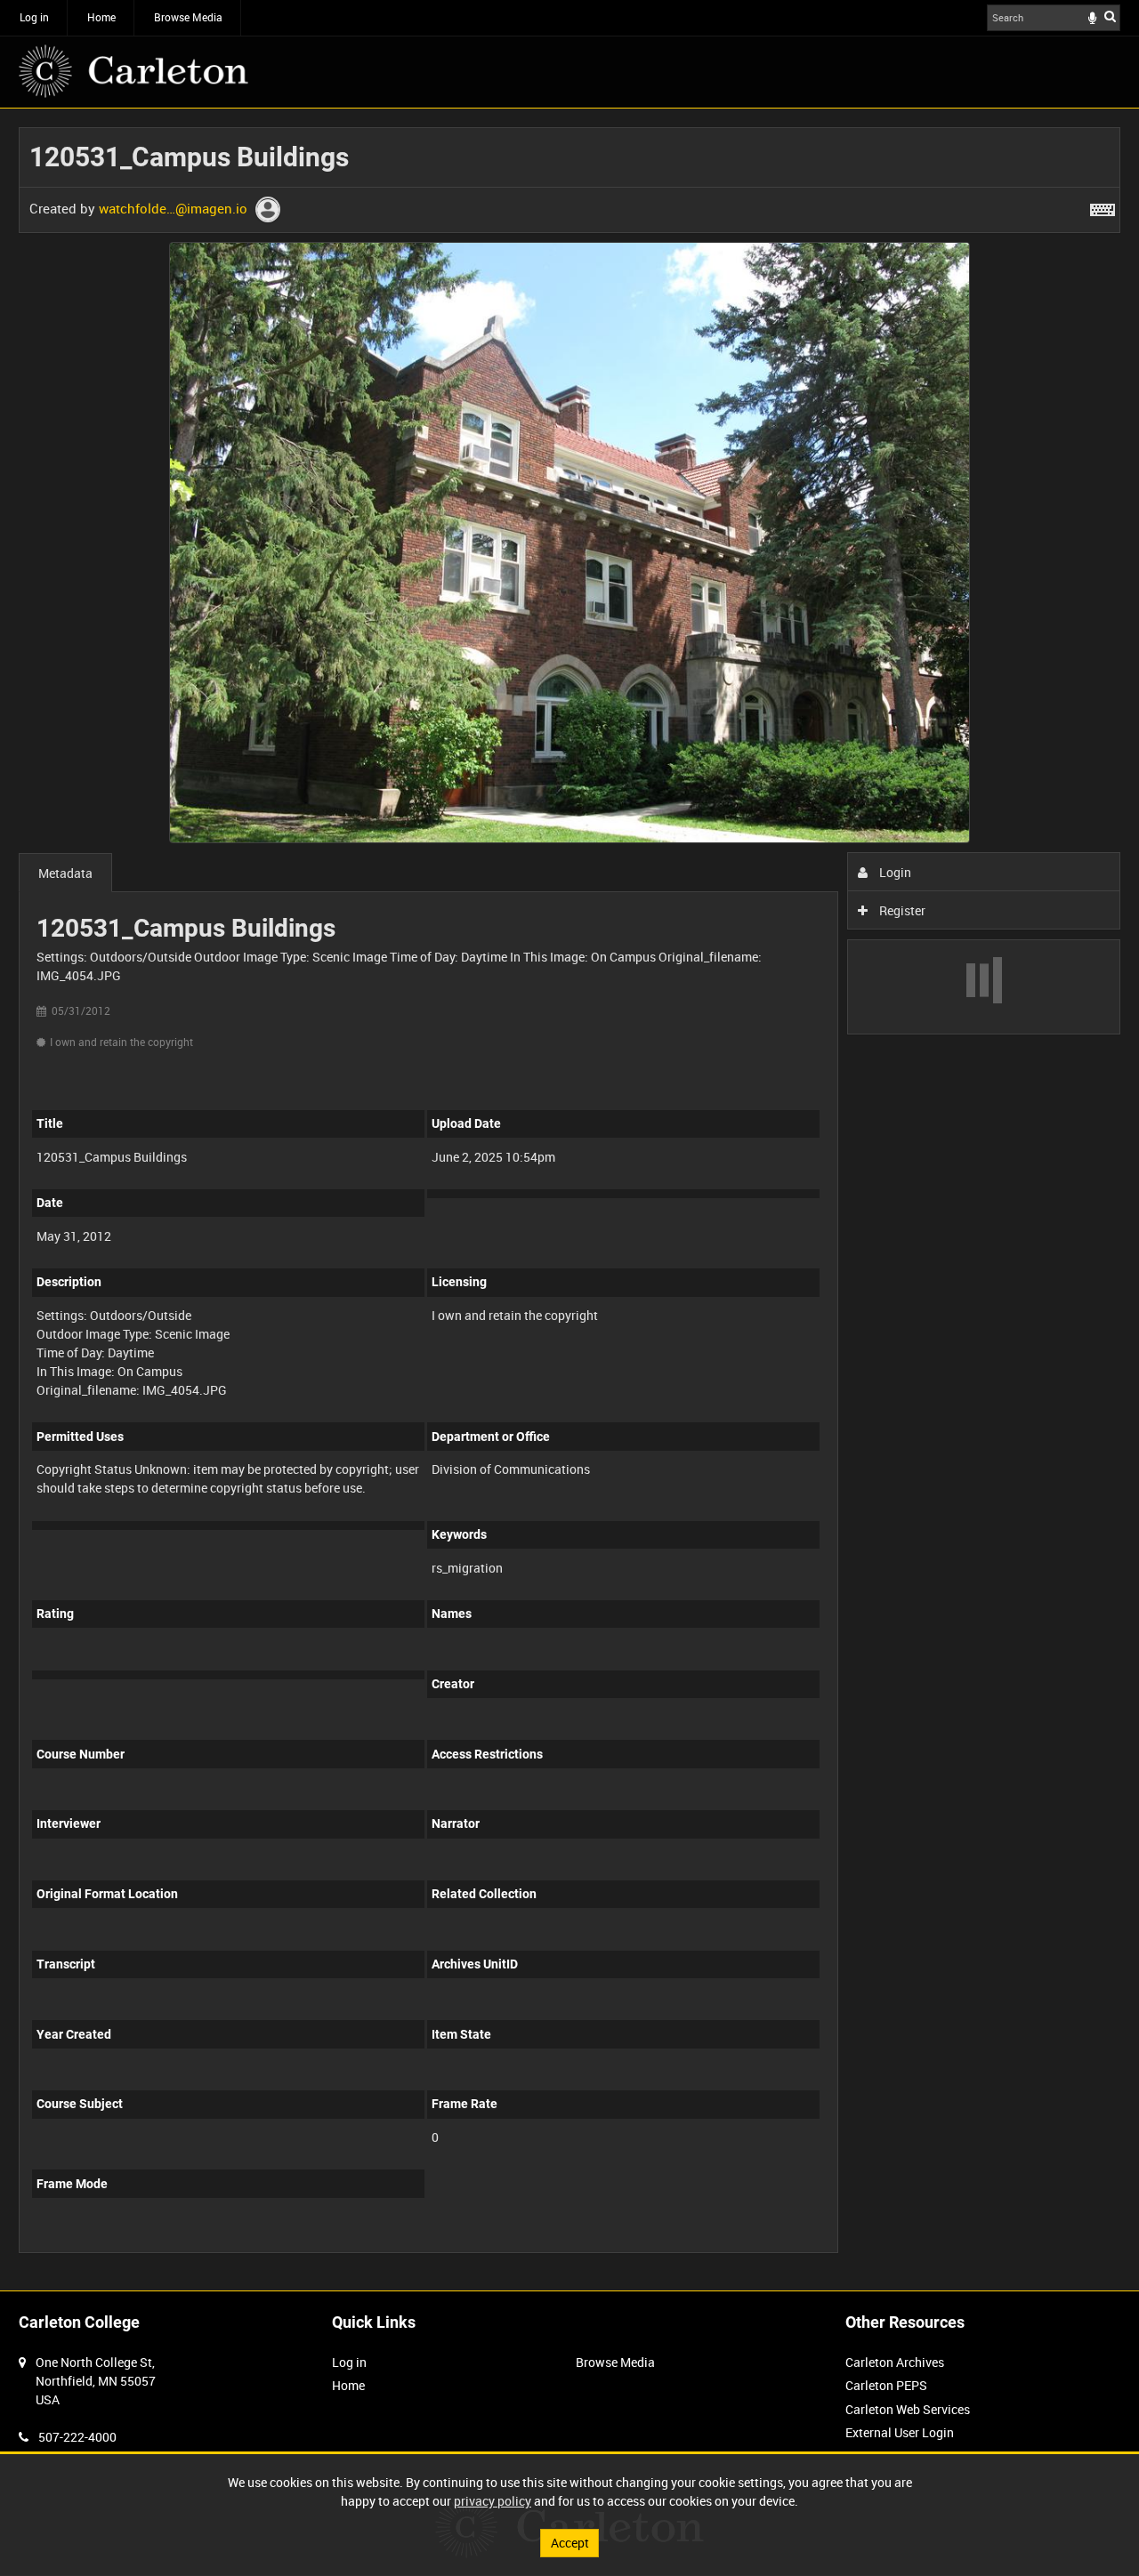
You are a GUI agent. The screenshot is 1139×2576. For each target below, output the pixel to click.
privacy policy (493, 2501)
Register (901, 910)
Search (1110, 16)
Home (101, 17)
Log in (34, 17)
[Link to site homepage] (133, 71)
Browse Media (188, 17)
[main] (569, 1199)
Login (894, 872)
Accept (570, 2543)
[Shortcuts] (1103, 206)
